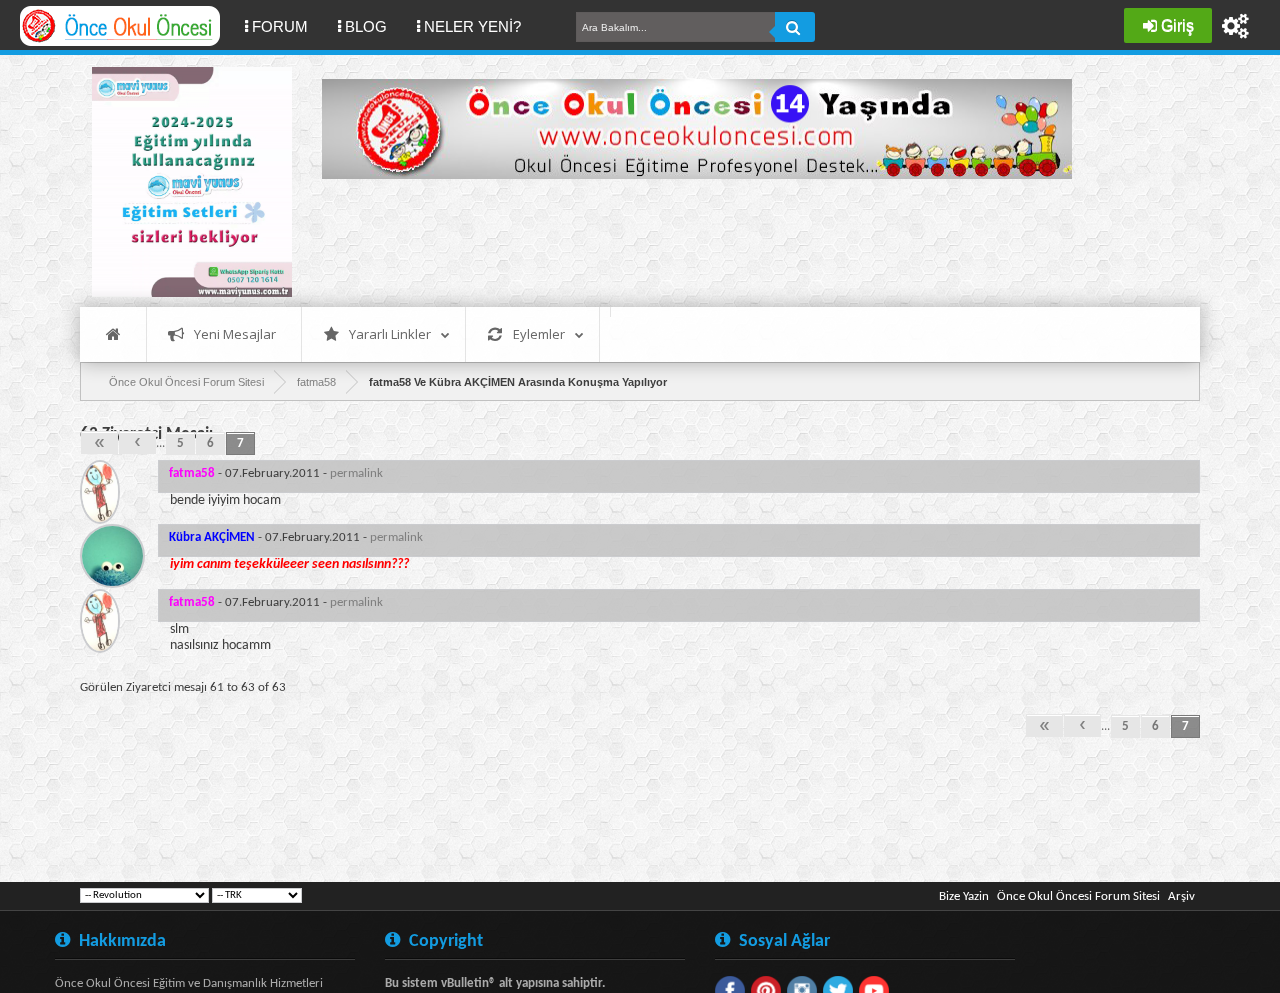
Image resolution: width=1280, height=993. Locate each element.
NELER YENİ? (472, 26)
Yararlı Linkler (390, 334)
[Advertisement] (686, 240)
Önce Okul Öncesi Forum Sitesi (1078, 896)
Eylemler (539, 334)
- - (276, 473)
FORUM (287, 26)
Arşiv (1181, 896)
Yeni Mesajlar (235, 334)
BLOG (366, 26)
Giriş (1177, 25)
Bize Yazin (964, 896)
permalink (356, 473)
